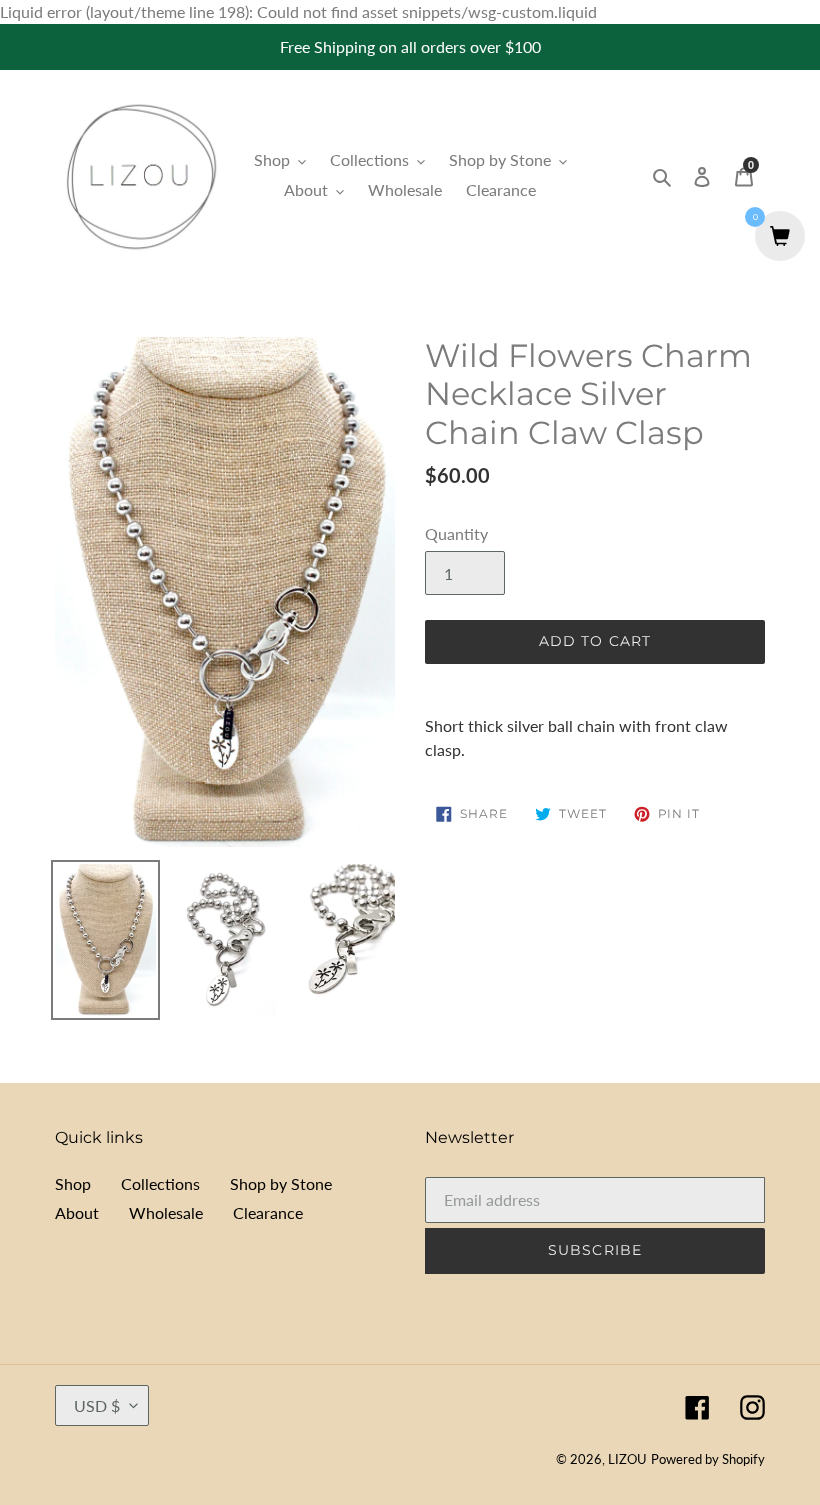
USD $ (97, 1405)
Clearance (268, 1212)
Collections (160, 1183)
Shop (73, 1183)
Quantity (456, 533)
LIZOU (627, 1459)
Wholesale (166, 1212)
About (77, 1212)
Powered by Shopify (708, 1459)
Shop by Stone (281, 1183)
